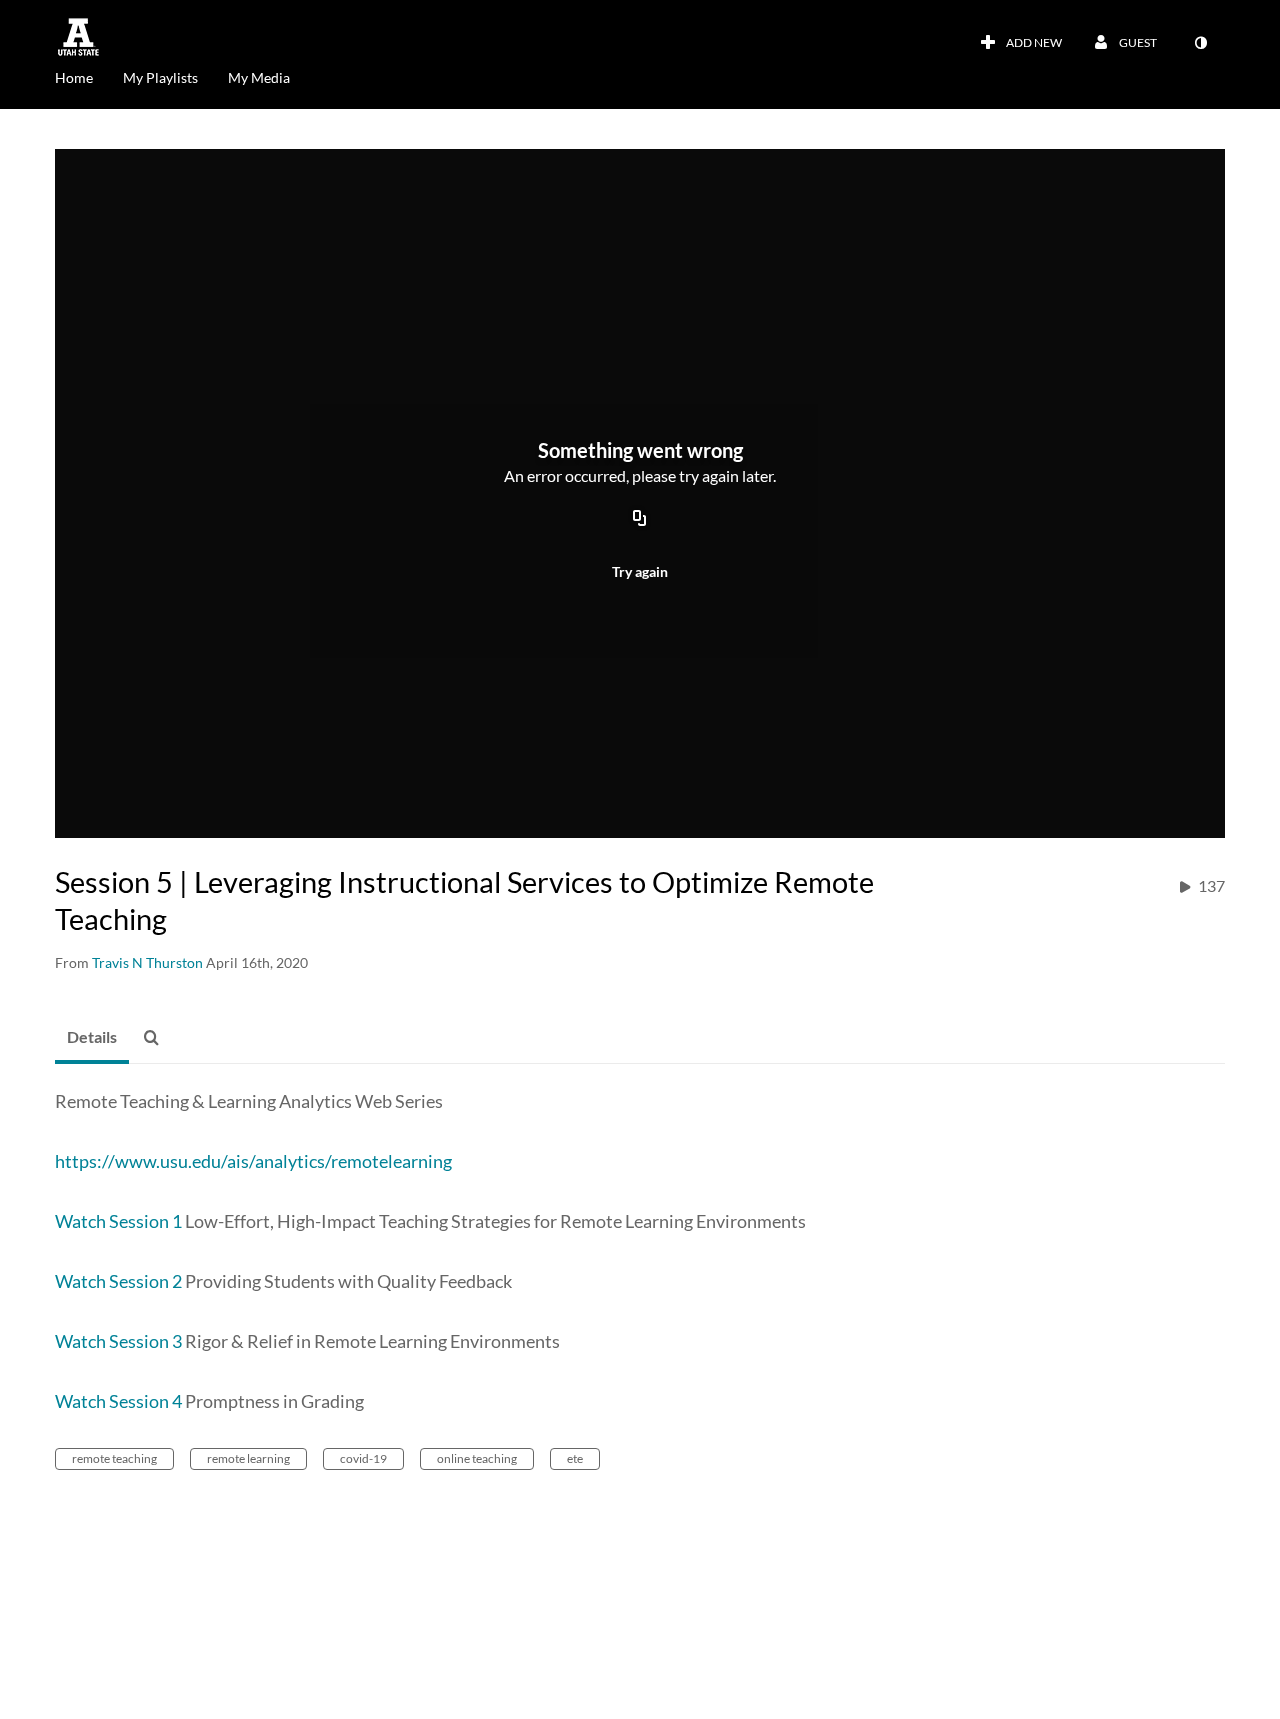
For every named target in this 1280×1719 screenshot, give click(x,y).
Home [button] (74, 77)
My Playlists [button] (160, 77)
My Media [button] (259, 77)
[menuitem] (89, 76)
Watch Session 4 (118, 1401)
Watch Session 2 (118, 1281)
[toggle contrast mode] (1200, 43)
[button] (157, 1038)
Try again (640, 571)
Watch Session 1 (118, 1221)
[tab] (92, 1038)
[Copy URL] (640, 519)
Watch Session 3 (118, 1341)
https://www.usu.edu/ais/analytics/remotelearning (253, 1161)
